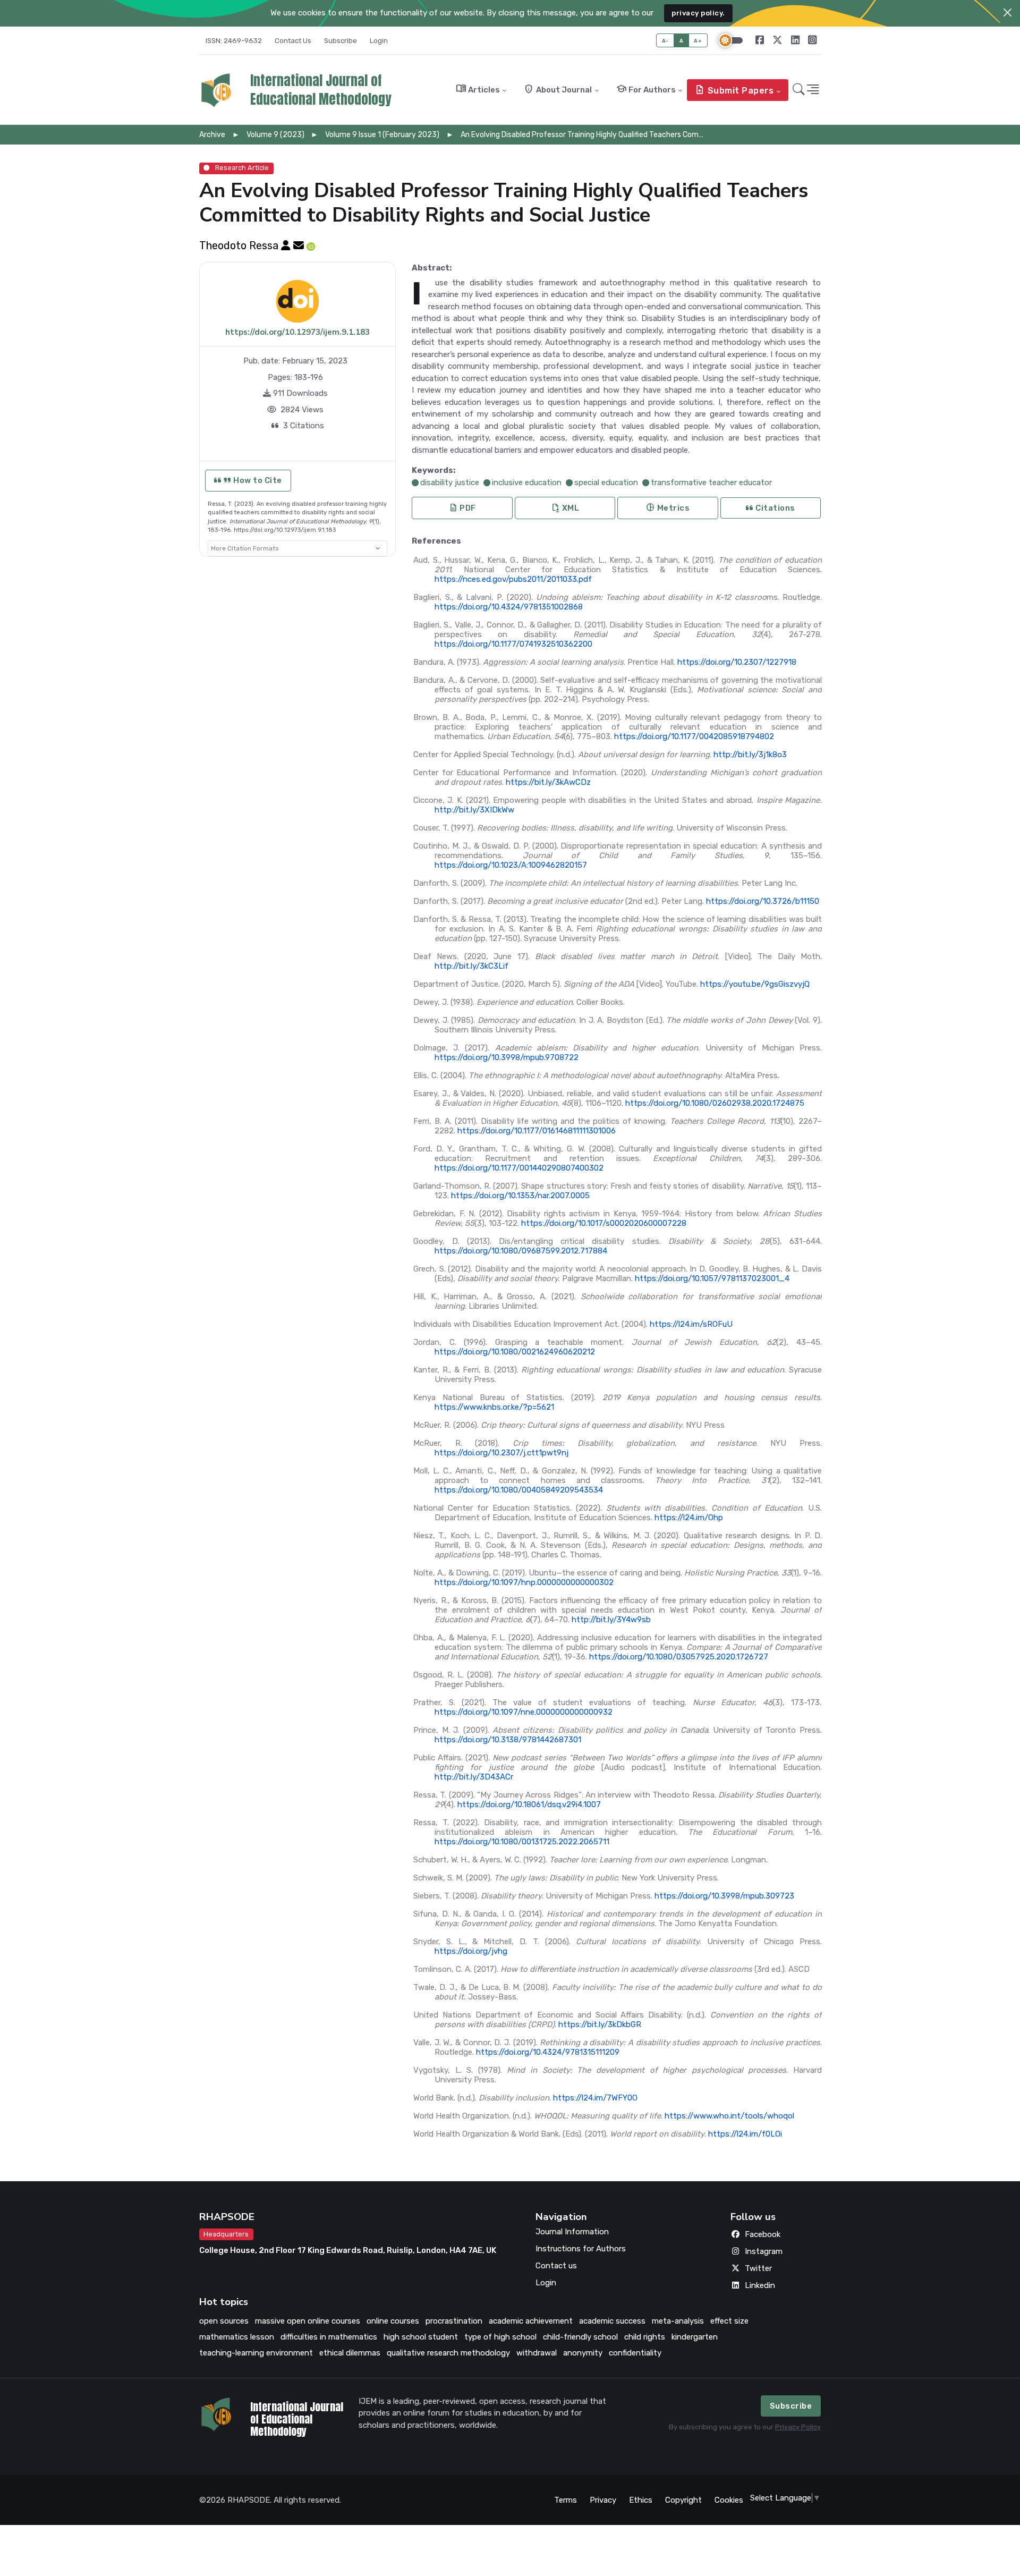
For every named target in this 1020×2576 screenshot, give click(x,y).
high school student (421, 2337)
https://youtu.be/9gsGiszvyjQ (755, 984)
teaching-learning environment (256, 2353)
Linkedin (760, 2285)
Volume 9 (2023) (275, 135)
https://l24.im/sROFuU (691, 1324)
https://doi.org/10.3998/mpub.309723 (724, 1896)
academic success (612, 2321)
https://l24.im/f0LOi (745, 2134)
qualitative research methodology (448, 2353)
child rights (645, 2337)
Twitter (758, 2268)
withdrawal (537, 2353)
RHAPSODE (227, 2217)
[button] (799, 90)
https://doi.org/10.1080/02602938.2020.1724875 (715, 1103)
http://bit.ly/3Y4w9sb (611, 1620)
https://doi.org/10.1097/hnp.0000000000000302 (524, 1582)
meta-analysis (678, 2321)
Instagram (764, 2251)
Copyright (683, 2500)
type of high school (500, 2337)
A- (665, 41)
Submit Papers (734, 90)
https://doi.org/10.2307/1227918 (737, 662)
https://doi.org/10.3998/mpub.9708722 (507, 1057)
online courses (393, 2321)
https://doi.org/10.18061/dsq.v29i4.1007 (529, 1804)
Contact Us (293, 41)
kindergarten (695, 2337)
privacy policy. (698, 13)
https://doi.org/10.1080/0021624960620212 (515, 1352)
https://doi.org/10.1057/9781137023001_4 (712, 1278)
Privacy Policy (798, 2427)
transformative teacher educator (711, 482)
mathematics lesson (237, 2337)
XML (565, 508)
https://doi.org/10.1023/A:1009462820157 (511, 865)
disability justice (450, 482)
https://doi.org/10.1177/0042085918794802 (694, 736)
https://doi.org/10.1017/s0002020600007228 (604, 1223)
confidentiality (635, 2353)
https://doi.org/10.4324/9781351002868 (509, 607)
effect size (729, 2321)
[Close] (1008, 12)
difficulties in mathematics (329, 2337)
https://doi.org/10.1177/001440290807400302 (519, 1168)
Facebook (763, 2234)
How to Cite (257, 480)
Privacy (603, 2500)
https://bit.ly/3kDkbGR (600, 2024)
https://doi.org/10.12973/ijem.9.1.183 (297, 332)
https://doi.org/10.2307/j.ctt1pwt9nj (501, 1453)
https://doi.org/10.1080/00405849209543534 (519, 1490)
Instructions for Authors (581, 2249)
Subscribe (341, 41)
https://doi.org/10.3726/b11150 (763, 901)
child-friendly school (580, 2337)
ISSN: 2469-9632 (234, 41)
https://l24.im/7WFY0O (595, 2098)
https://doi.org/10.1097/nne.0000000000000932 (524, 1712)
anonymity (583, 2353)
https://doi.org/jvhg (471, 1951)
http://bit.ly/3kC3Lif (471, 966)
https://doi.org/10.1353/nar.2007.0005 (520, 1196)
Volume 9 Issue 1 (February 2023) (382, 135)
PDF (462, 508)
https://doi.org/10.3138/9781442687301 (508, 1740)
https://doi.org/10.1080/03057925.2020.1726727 (679, 1657)
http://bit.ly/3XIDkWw (474, 810)
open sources (224, 2321)
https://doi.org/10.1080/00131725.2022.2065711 (522, 1842)
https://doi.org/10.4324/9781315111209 (548, 2052)
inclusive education (527, 482)
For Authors (646, 89)
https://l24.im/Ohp (689, 1518)
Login (379, 41)
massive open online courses (308, 2321)
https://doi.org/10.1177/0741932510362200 (513, 644)
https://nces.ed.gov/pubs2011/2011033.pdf (513, 579)
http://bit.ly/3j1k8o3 (750, 755)
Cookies (729, 2500)
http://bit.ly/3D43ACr (474, 1777)
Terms (566, 2500)
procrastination (454, 2321)
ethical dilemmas (350, 2353)
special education (606, 482)
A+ (698, 41)
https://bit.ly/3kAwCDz (548, 782)
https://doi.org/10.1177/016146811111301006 (537, 1131)
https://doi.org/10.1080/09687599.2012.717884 (521, 1251)
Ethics (641, 2500)
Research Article (241, 168)
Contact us (556, 2266)
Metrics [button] (668, 508)
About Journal (558, 89)
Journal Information (572, 2232)
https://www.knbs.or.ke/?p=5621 (494, 1407)
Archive (212, 135)
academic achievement (531, 2321)
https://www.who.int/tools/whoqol (729, 2116)
